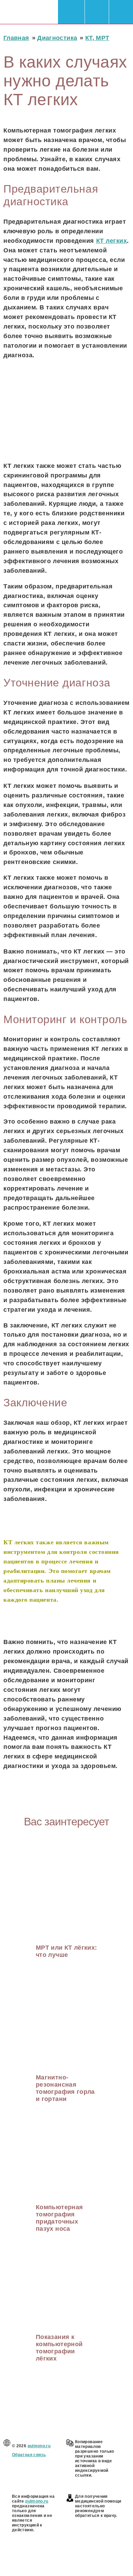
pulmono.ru (39, 2446)
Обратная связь (29, 2455)
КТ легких (112, 241)
